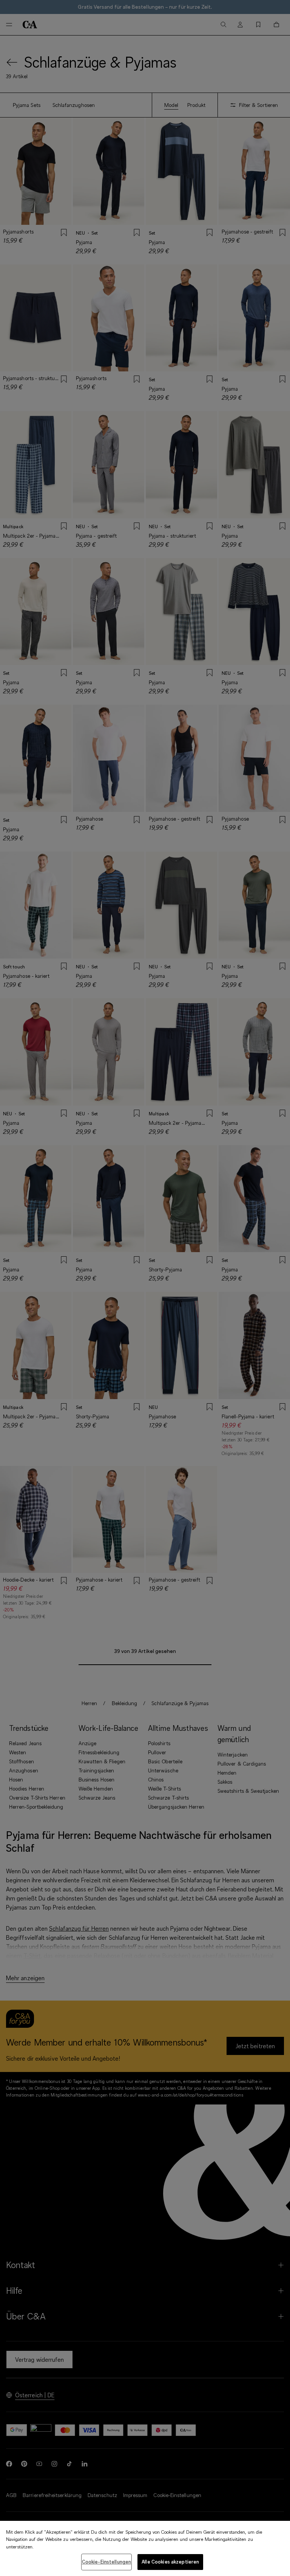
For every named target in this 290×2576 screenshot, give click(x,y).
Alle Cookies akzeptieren (170, 2562)
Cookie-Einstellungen (107, 2562)
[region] (145, 2548)
